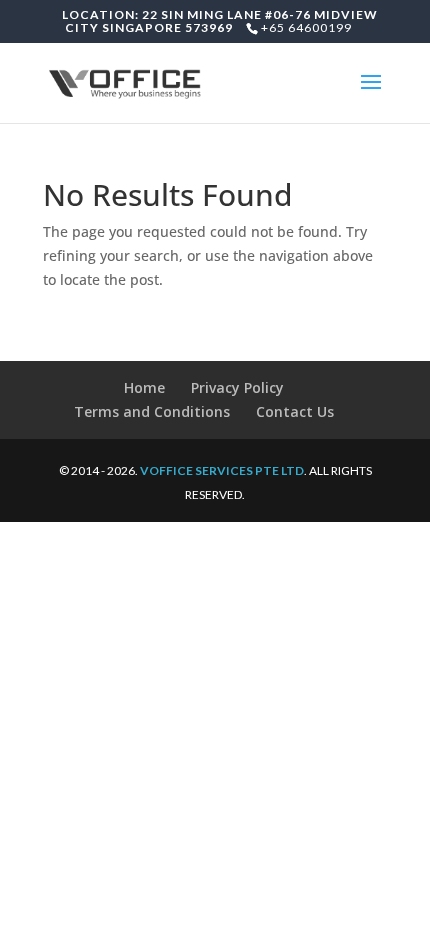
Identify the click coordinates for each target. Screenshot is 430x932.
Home (144, 387)
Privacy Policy (237, 387)
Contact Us (295, 411)
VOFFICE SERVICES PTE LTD (222, 470)
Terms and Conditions (152, 411)
